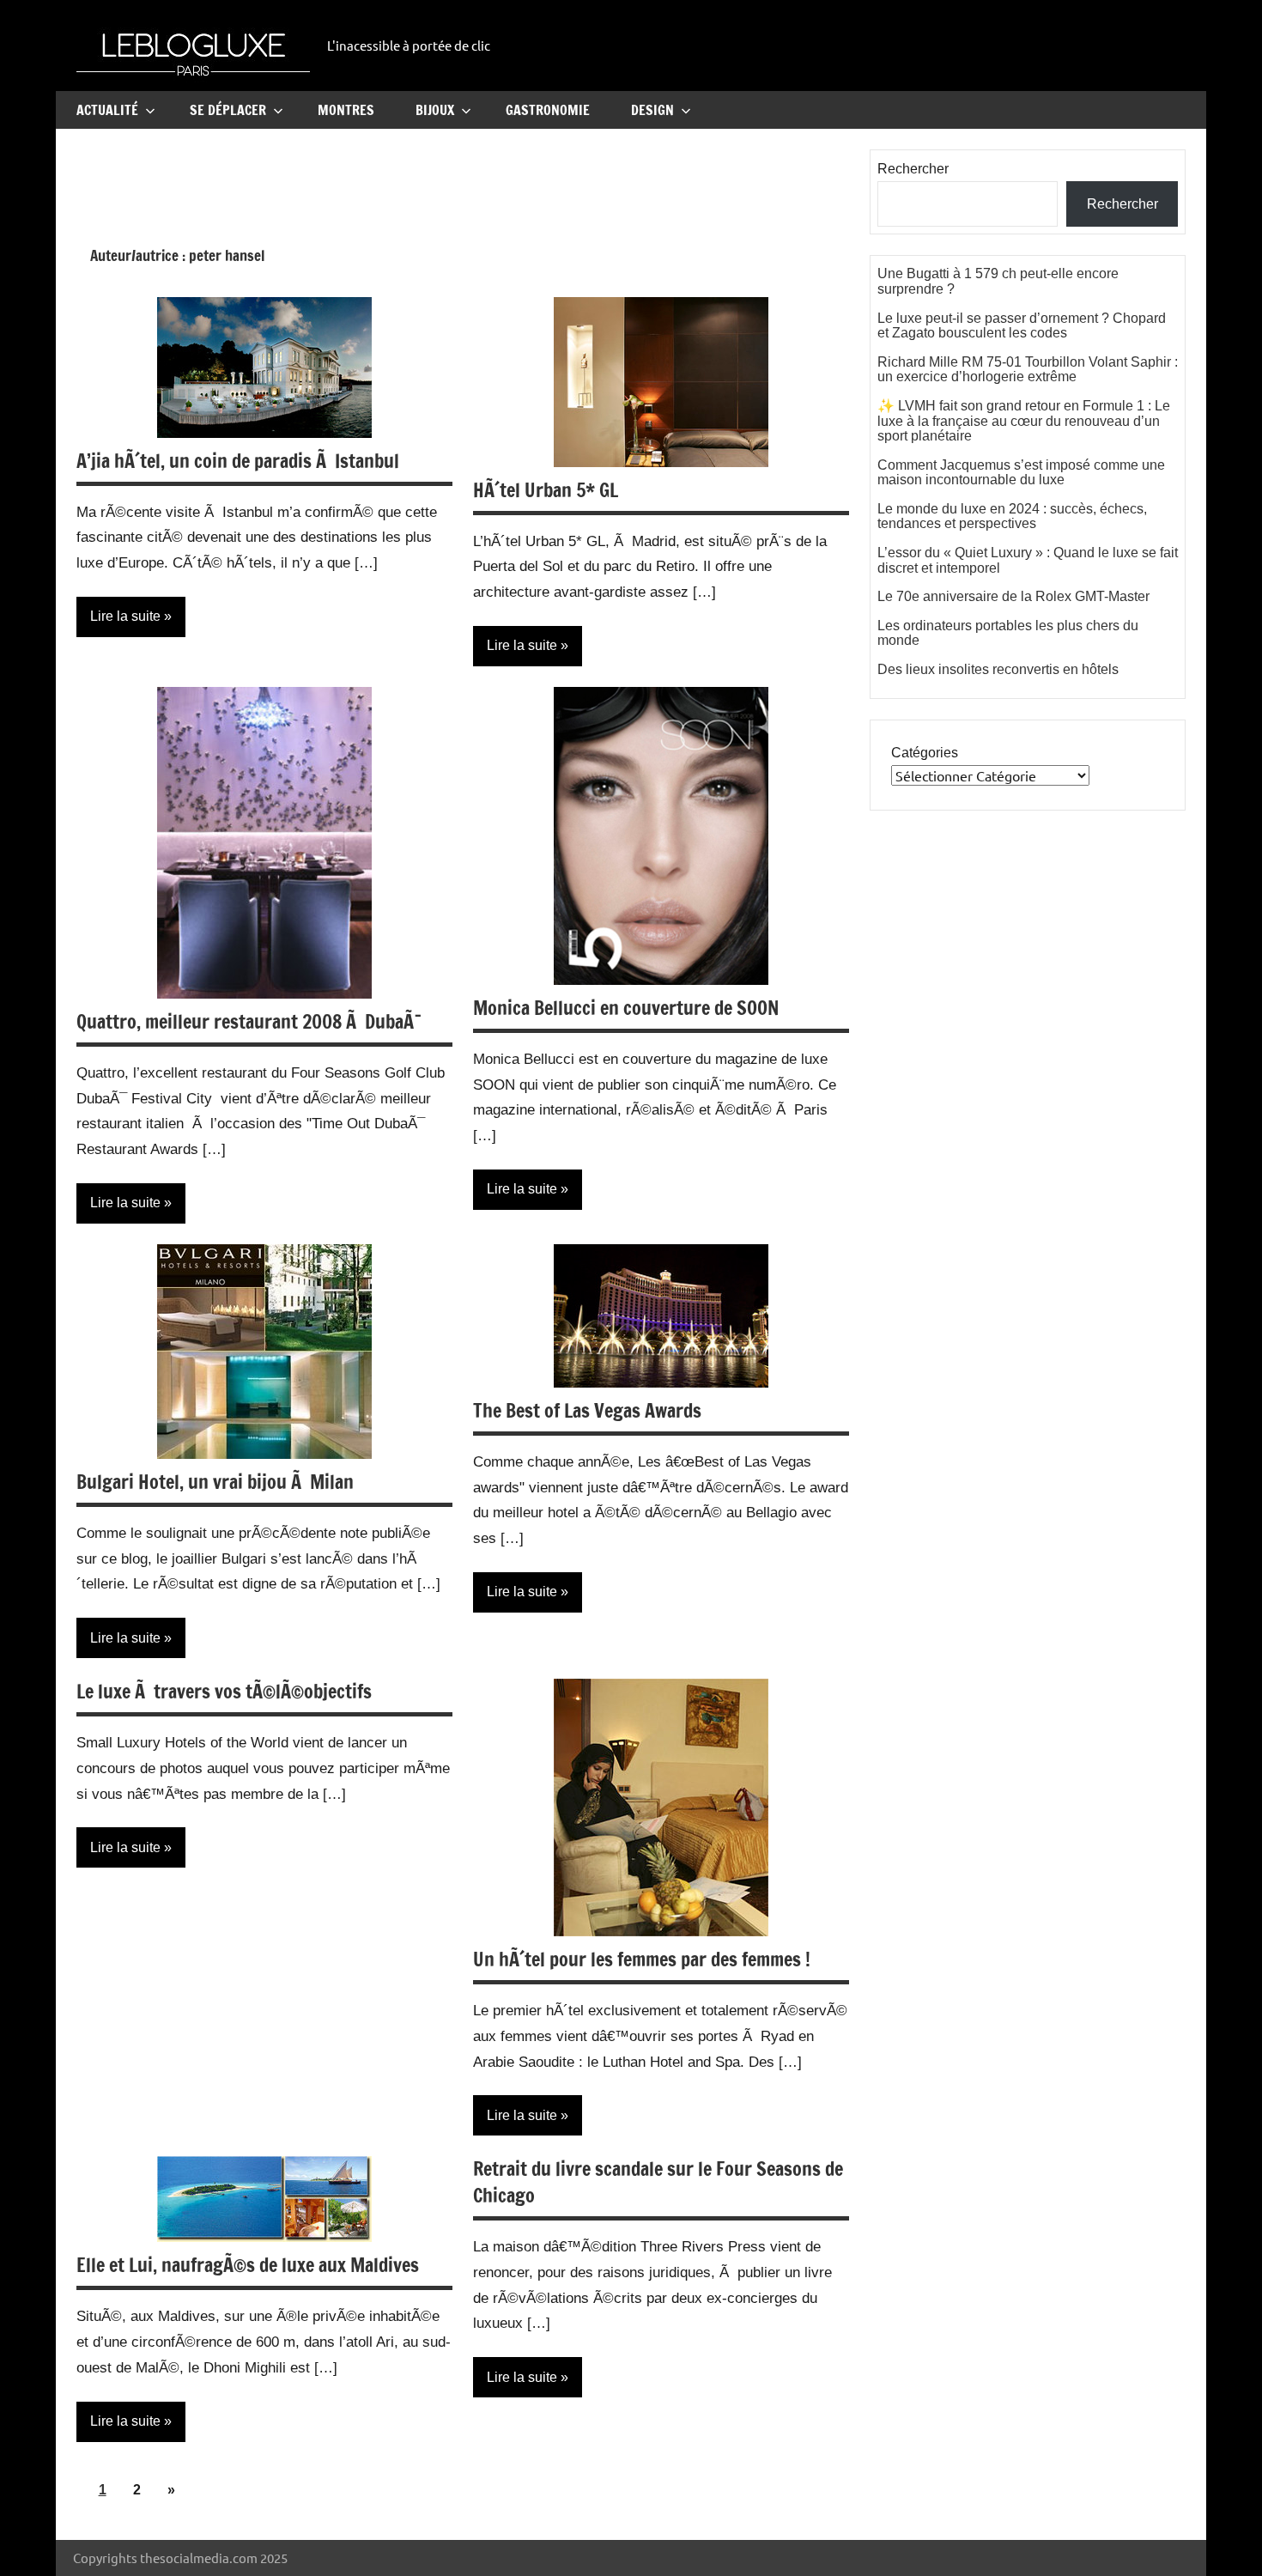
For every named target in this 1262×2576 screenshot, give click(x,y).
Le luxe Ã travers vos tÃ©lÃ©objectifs (224, 1691)
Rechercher (913, 169)
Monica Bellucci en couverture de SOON (626, 1008)
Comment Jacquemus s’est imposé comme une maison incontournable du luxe (1021, 473)
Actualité (107, 110)
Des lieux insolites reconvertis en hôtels (998, 669)
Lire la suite (125, 616)
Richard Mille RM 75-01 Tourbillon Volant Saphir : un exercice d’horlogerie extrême (1028, 370)
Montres (346, 110)
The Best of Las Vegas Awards (587, 1410)
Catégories (925, 753)
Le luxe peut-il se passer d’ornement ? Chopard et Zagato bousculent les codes (1022, 326)
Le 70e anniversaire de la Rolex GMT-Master (1013, 596)
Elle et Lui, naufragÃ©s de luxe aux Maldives (248, 2265)
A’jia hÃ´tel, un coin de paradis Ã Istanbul (238, 461)
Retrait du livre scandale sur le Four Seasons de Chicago (658, 2182)
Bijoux (435, 110)
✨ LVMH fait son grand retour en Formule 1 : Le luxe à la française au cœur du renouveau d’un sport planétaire (1024, 421)
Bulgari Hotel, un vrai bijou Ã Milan (215, 1482)
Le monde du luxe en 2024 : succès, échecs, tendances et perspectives (1012, 516)
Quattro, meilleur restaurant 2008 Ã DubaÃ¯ (249, 1021)
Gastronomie (548, 110)
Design (652, 110)
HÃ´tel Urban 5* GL (546, 490)
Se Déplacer (228, 110)
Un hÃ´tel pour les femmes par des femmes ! (642, 1959)
